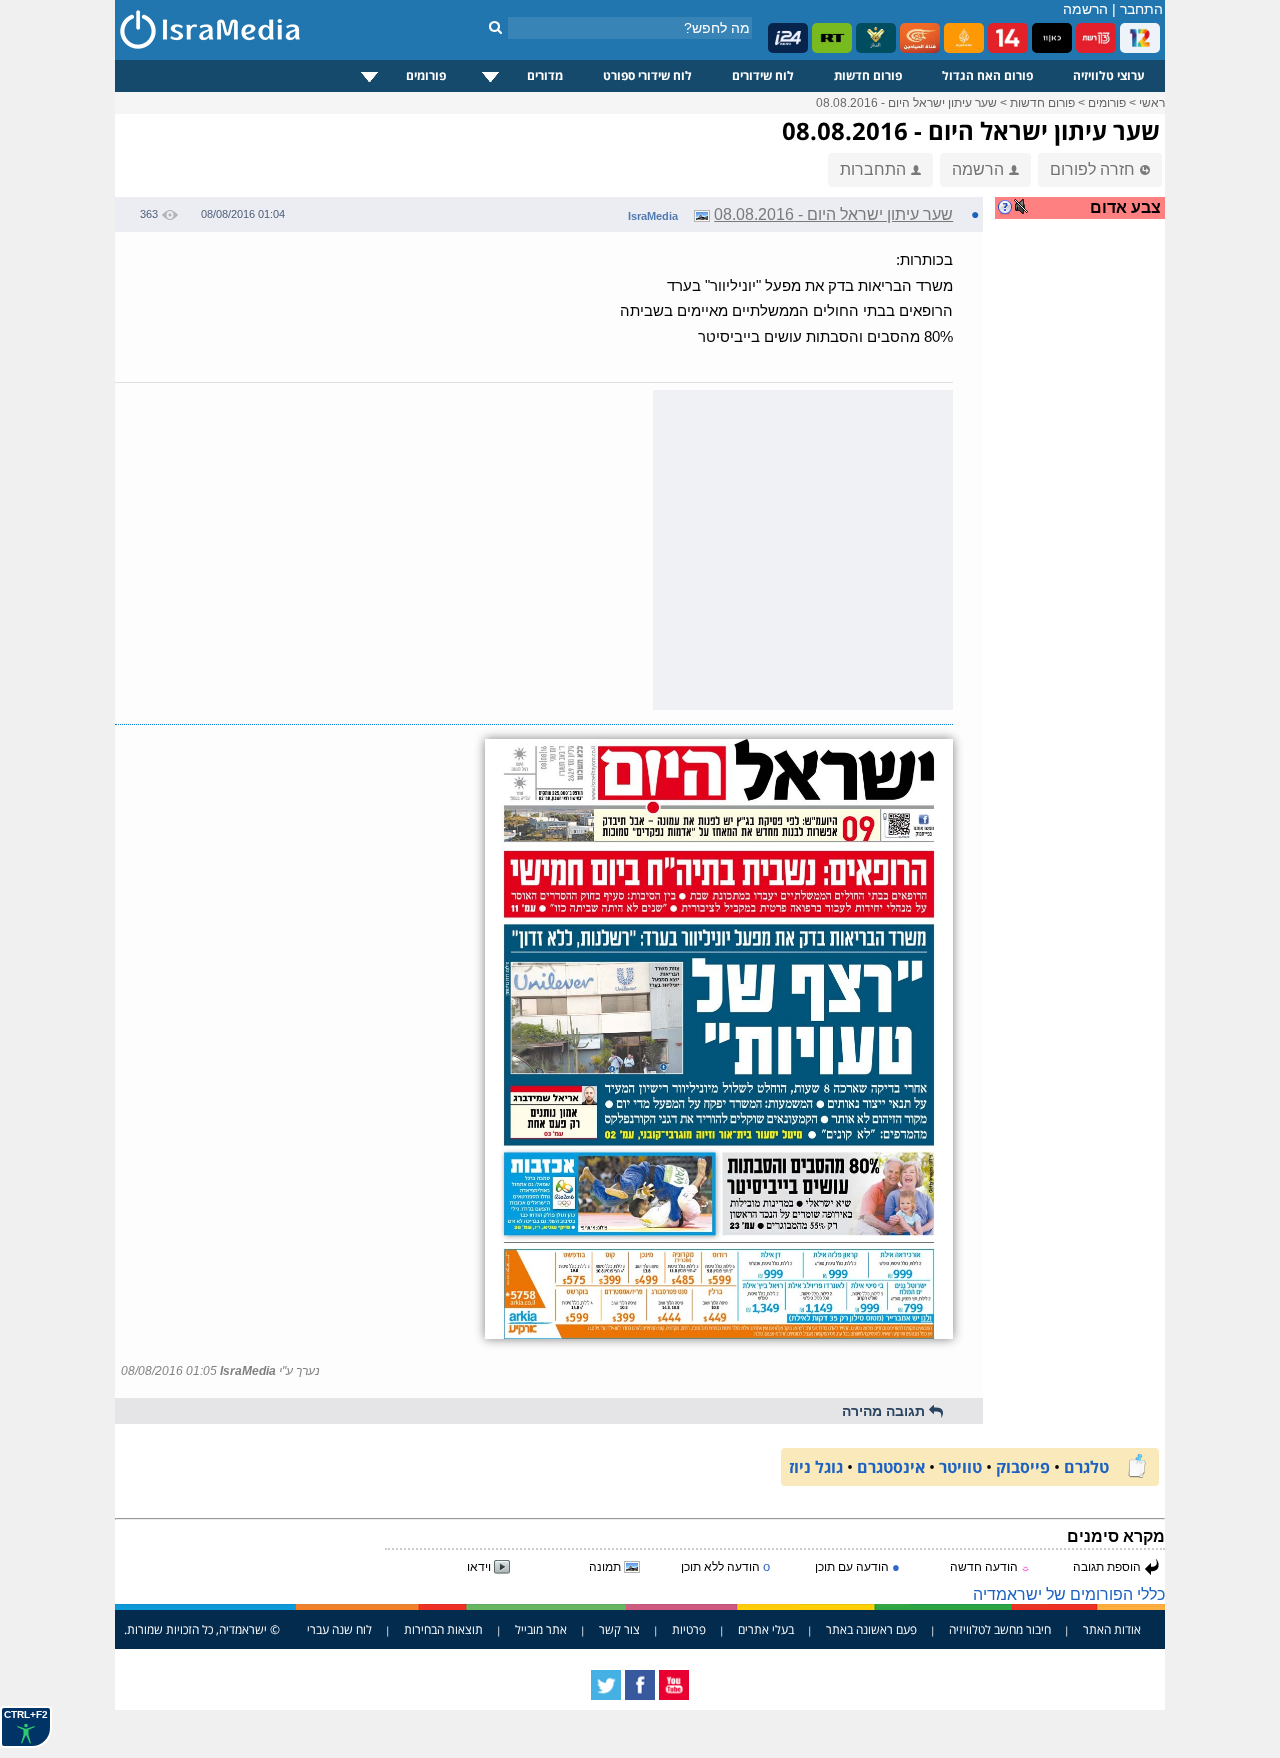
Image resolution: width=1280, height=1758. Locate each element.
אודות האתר (1112, 1629)
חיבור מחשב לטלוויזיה (1000, 1629)
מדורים (545, 75)
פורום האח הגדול (987, 75)
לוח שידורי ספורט (647, 75)
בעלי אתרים (766, 1629)
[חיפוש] (495, 27)
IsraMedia (653, 216)
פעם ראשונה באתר (871, 1629)
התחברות (873, 169)
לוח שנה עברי (339, 1629)
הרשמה (1085, 9)
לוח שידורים (763, 75)
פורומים (426, 75)
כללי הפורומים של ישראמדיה (1069, 1594)
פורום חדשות (868, 75)
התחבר (1141, 9)
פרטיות (689, 1629)
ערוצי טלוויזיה (1109, 75)
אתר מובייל (541, 1629)
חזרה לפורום (1092, 169)
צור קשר (619, 1629)
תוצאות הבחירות (443, 1629)
